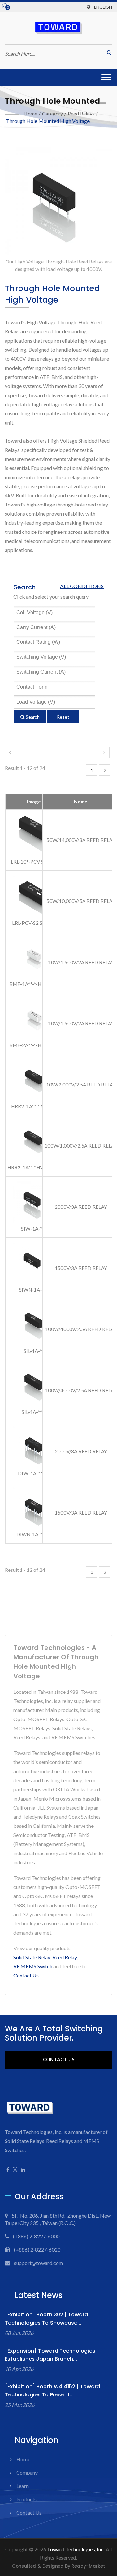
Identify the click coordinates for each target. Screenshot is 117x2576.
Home (30, 113)
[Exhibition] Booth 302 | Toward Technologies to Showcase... (46, 2319)
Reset (63, 717)
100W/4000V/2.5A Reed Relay (81, 1329)
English (103, 7)
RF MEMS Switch (33, 1966)
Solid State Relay (32, 1957)
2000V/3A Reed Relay (81, 1207)
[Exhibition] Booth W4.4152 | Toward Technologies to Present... (52, 2391)
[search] (107, 52)
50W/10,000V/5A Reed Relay (81, 901)
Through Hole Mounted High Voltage (48, 121)
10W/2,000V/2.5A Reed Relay (81, 1085)
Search (32, 717)
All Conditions (82, 586)
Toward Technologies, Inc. (76, 2549)
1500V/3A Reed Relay (81, 1268)
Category (52, 113)
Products (26, 2499)
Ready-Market (88, 2566)
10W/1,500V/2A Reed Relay (81, 962)
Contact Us (26, 1975)
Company (27, 2472)
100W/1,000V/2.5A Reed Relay (81, 1146)
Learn (22, 2486)
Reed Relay (65, 1957)
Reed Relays (81, 113)
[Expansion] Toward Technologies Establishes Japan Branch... (50, 2355)
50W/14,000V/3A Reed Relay (81, 840)
